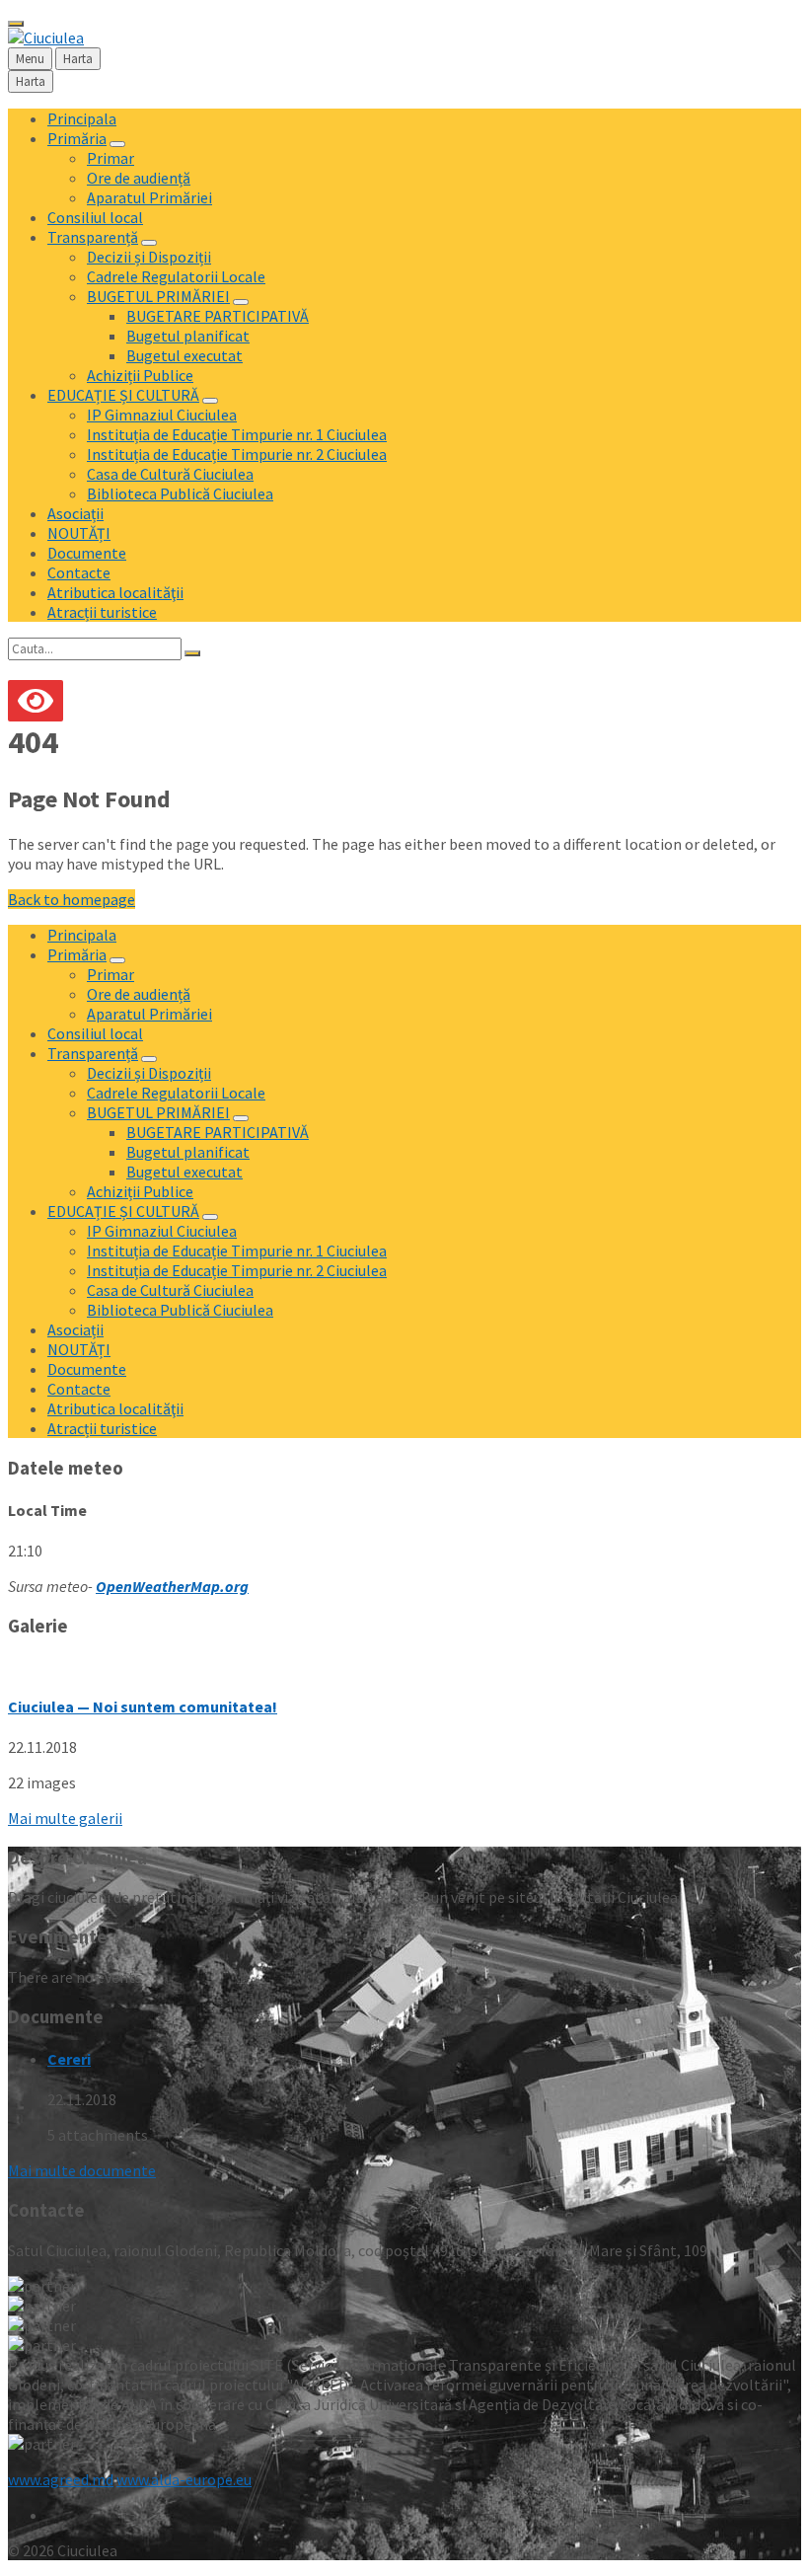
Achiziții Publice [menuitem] (140, 375)
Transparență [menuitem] (93, 237)
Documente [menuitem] (87, 553)
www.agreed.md (61, 2479)
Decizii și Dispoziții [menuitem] (149, 257)
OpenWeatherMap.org (172, 1586)
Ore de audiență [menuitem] (139, 178)
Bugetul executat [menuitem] (184, 355)
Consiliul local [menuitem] (95, 217)
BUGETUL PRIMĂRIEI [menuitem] (158, 296)
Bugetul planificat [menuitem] (188, 336)
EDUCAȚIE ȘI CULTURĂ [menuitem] (123, 395)
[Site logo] (46, 38)
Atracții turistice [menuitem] (102, 612)
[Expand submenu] (117, 144)
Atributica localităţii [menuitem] (115, 592)
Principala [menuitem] (82, 118)
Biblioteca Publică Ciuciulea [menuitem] (180, 493)
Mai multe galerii (65, 1818)
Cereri (69, 2059)
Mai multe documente (82, 2170)
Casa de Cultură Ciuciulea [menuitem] (170, 474)
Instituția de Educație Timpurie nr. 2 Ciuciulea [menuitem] (237, 454)
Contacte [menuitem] (79, 572)
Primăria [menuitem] (77, 138)
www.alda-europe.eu (184, 2479)
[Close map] (16, 24)
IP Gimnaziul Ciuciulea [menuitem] (162, 415)
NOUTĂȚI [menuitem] (79, 533)
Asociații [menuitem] (75, 513)
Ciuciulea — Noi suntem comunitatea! (143, 1706)
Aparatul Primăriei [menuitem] (149, 197)
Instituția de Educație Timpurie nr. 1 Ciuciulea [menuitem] (237, 434)
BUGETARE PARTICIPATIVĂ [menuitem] (218, 316)
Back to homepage (72, 899)
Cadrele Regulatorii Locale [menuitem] (176, 276)
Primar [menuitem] (110, 158)
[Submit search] (192, 653)
